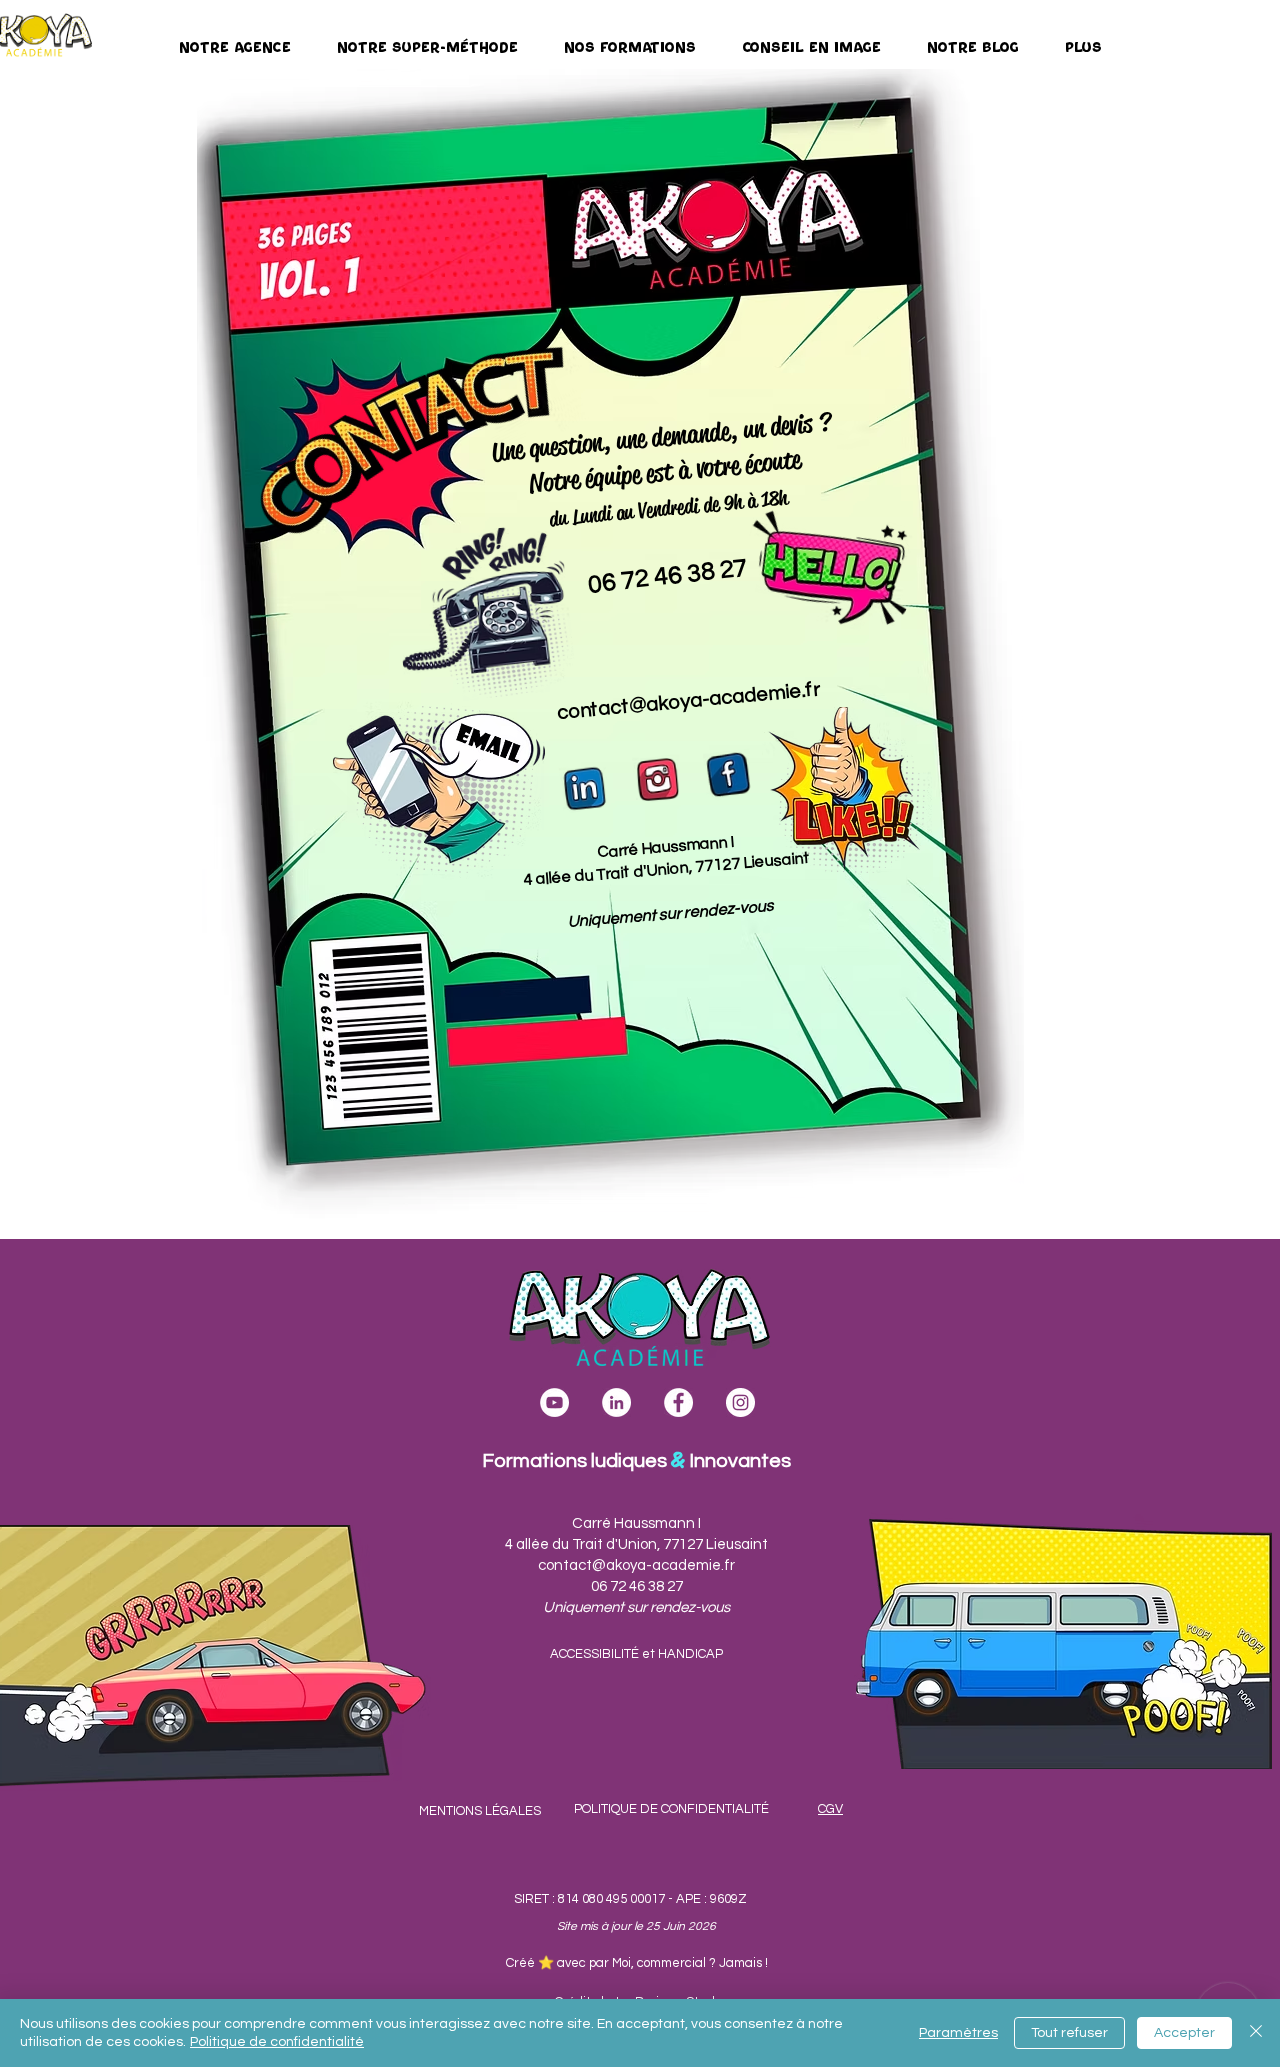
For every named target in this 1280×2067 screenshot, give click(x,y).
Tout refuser (1069, 2033)
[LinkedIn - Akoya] (616, 1402)
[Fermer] (1256, 2033)
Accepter (1184, 2033)
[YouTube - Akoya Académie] (554, 1402)
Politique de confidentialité (277, 2042)
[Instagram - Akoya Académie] (740, 1402)
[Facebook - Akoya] (678, 1402)
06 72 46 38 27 (668, 575)
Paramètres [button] (958, 2033)
